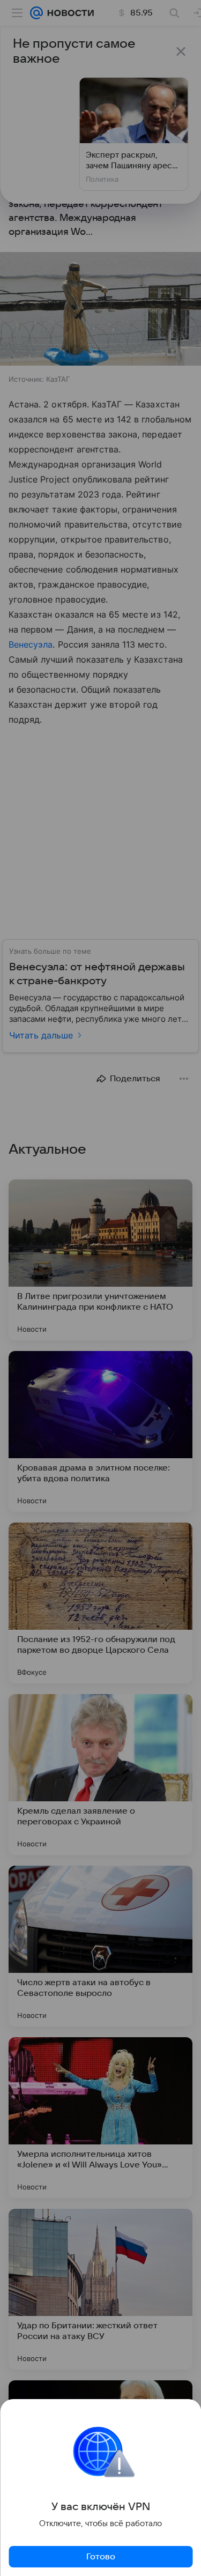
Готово (101, 2557)
